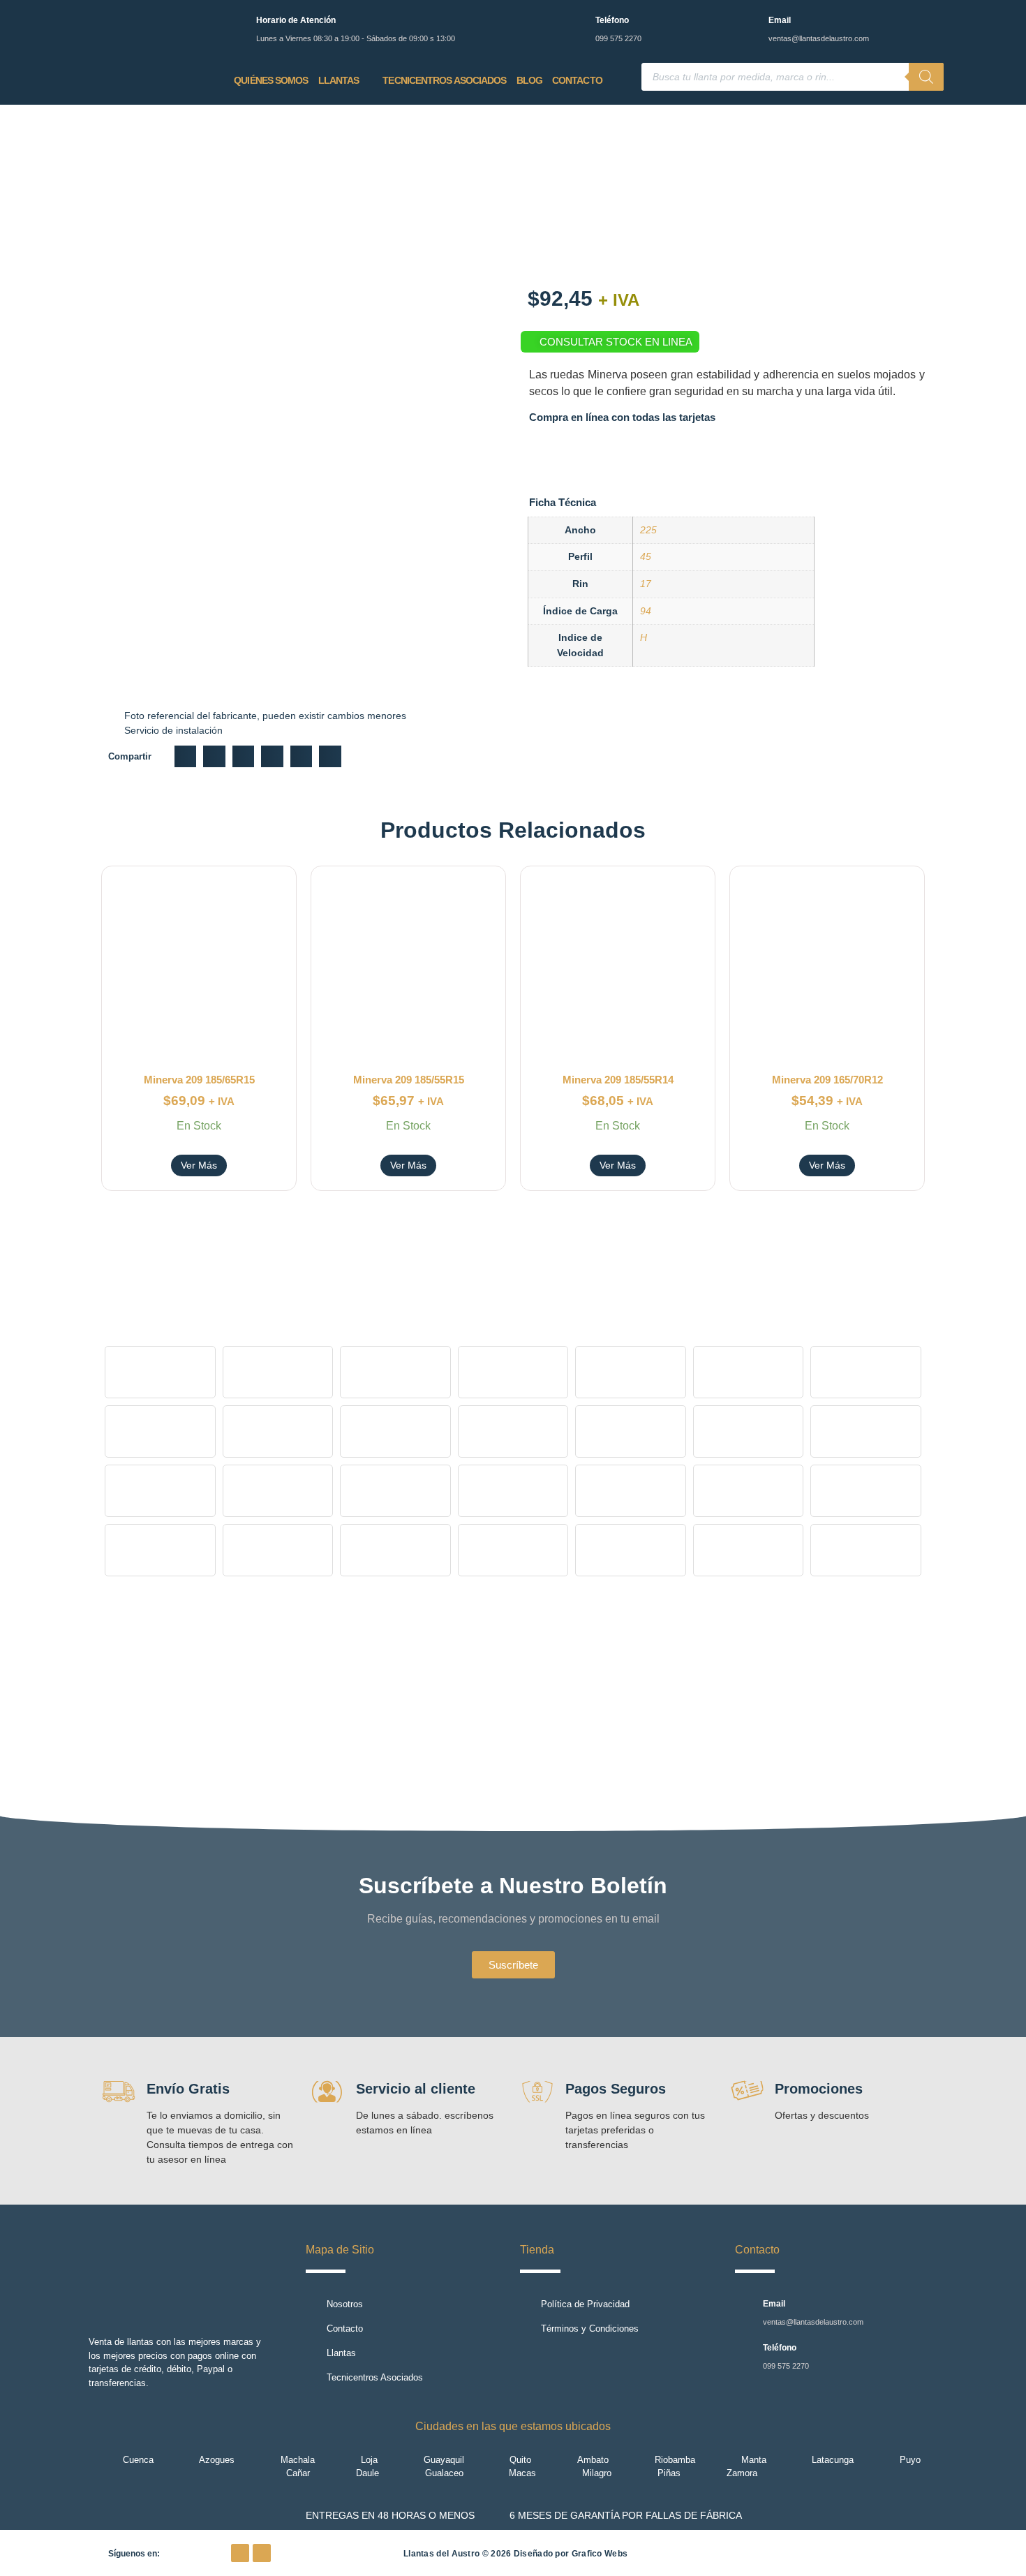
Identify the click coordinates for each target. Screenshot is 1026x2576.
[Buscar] (926, 77)
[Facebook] (240, 2553)
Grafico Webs (600, 2554)
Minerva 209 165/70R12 (827, 1080)
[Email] (749, 23)
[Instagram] (262, 2553)
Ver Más (199, 1165)
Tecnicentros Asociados (444, 80)
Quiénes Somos (271, 80)
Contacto (577, 80)
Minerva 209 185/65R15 (199, 1080)
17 (646, 584)
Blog (529, 80)
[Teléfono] (576, 23)
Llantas (339, 80)
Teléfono (612, 20)
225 (648, 530)
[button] (186, 757)
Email (780, 20)
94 (646, 611)
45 (646, 556)
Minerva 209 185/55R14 (618, 1080)
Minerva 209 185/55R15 (409, 1080)
